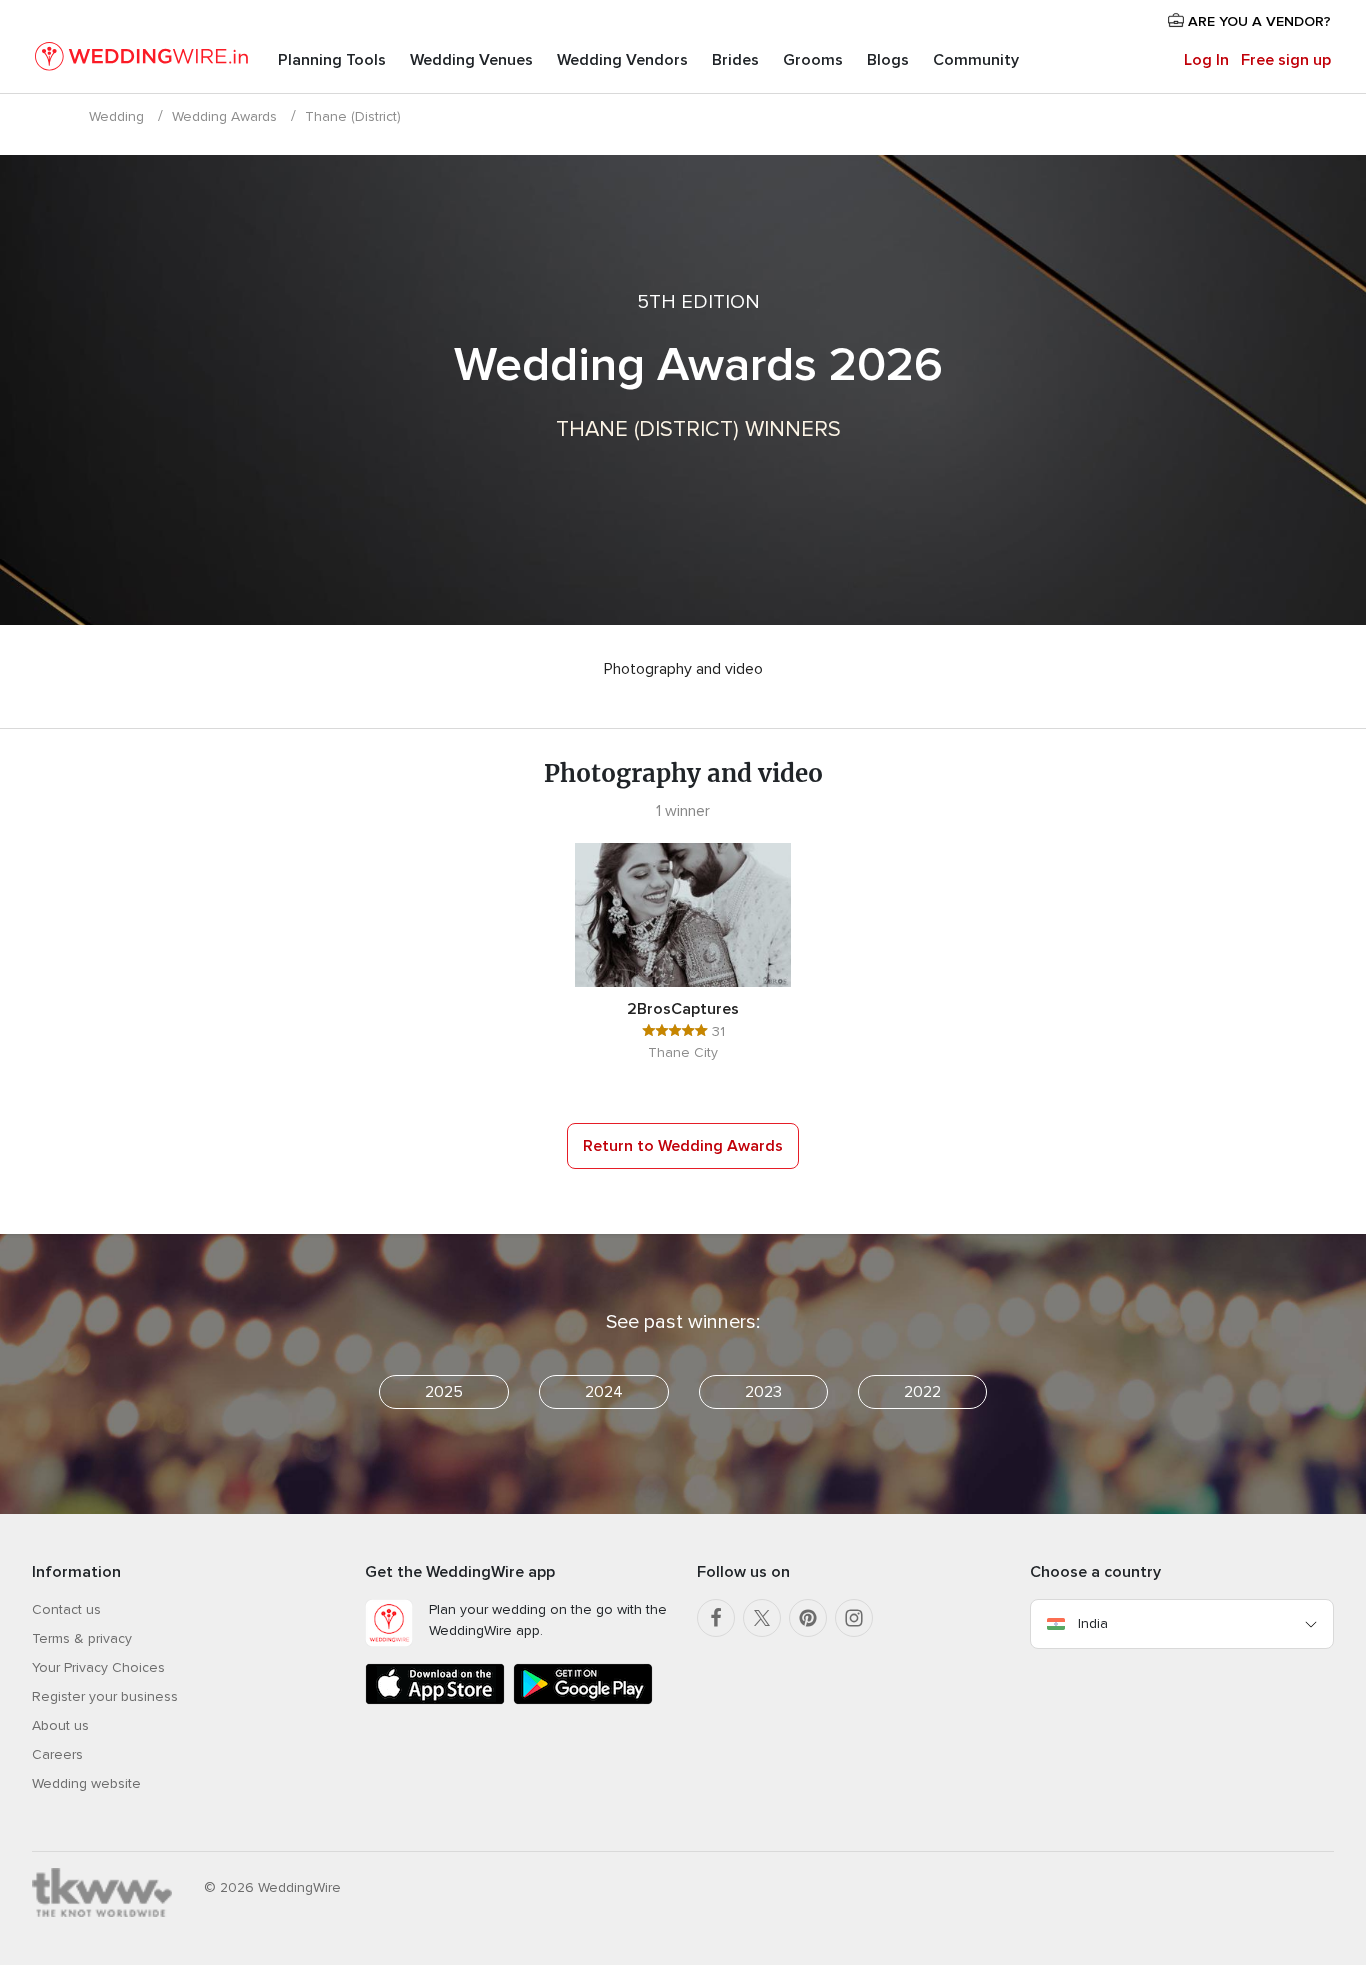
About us (60, 1725)
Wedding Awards (224, 116)
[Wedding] (141, 60)
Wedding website (86, 1783)
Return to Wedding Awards (683, 1146)
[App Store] (435, 1700)
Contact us (66, 1609)
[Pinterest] (808, 1618)
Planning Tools (332, 60)
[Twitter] (762, 1618)
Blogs (888, 60)
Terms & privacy (82, 1638)
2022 (922, 1392)
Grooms (813, 60)
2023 (763, 1392)
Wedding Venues (471, 60)
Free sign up (1286, 60)
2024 (604, 1392)
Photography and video (683, 669)
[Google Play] (583, 1700)
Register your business (105, 1696)
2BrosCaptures (683, 1009)
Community (976, 60)
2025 (444, 1392)
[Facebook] (716, 1618)
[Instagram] (854, 1618)
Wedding (116, 116)
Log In (1206, 60)
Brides (735, 60)
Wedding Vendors (622, 60)
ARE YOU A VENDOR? (1257, 21)
